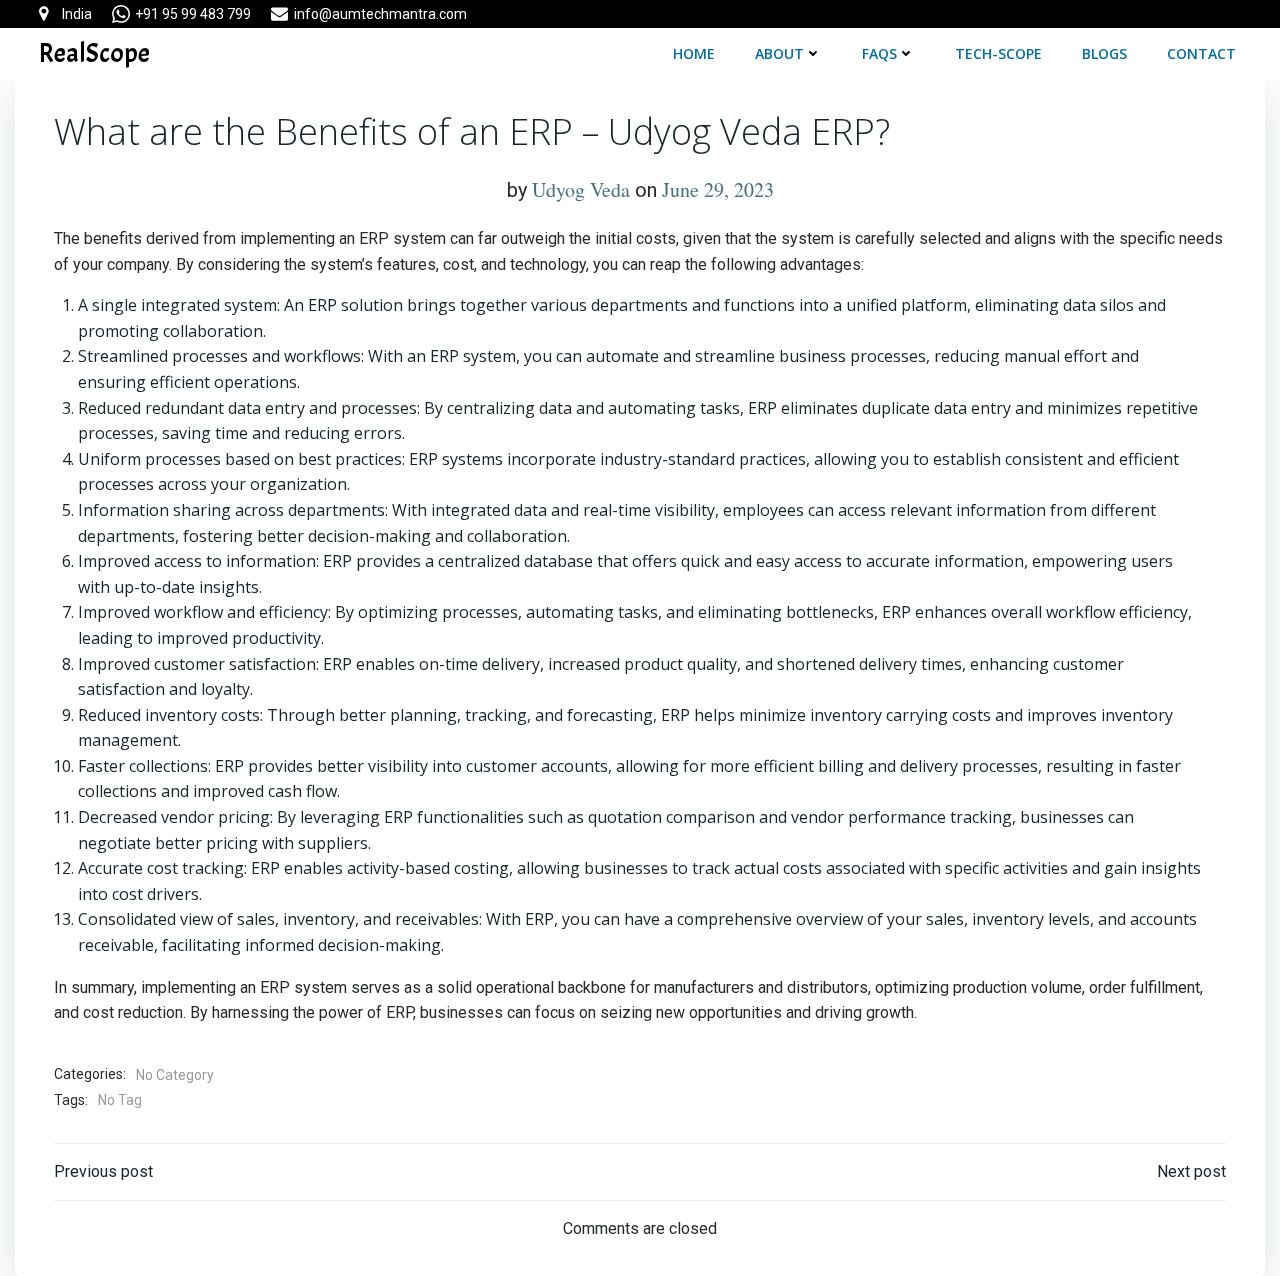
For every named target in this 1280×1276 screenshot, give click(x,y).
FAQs (879, 53)
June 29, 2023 (718, 189)
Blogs (1104, 53)
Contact (1201, 53)
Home (694, 53)
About (779, 53)
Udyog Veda (581, 189)
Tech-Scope (998, 53)
